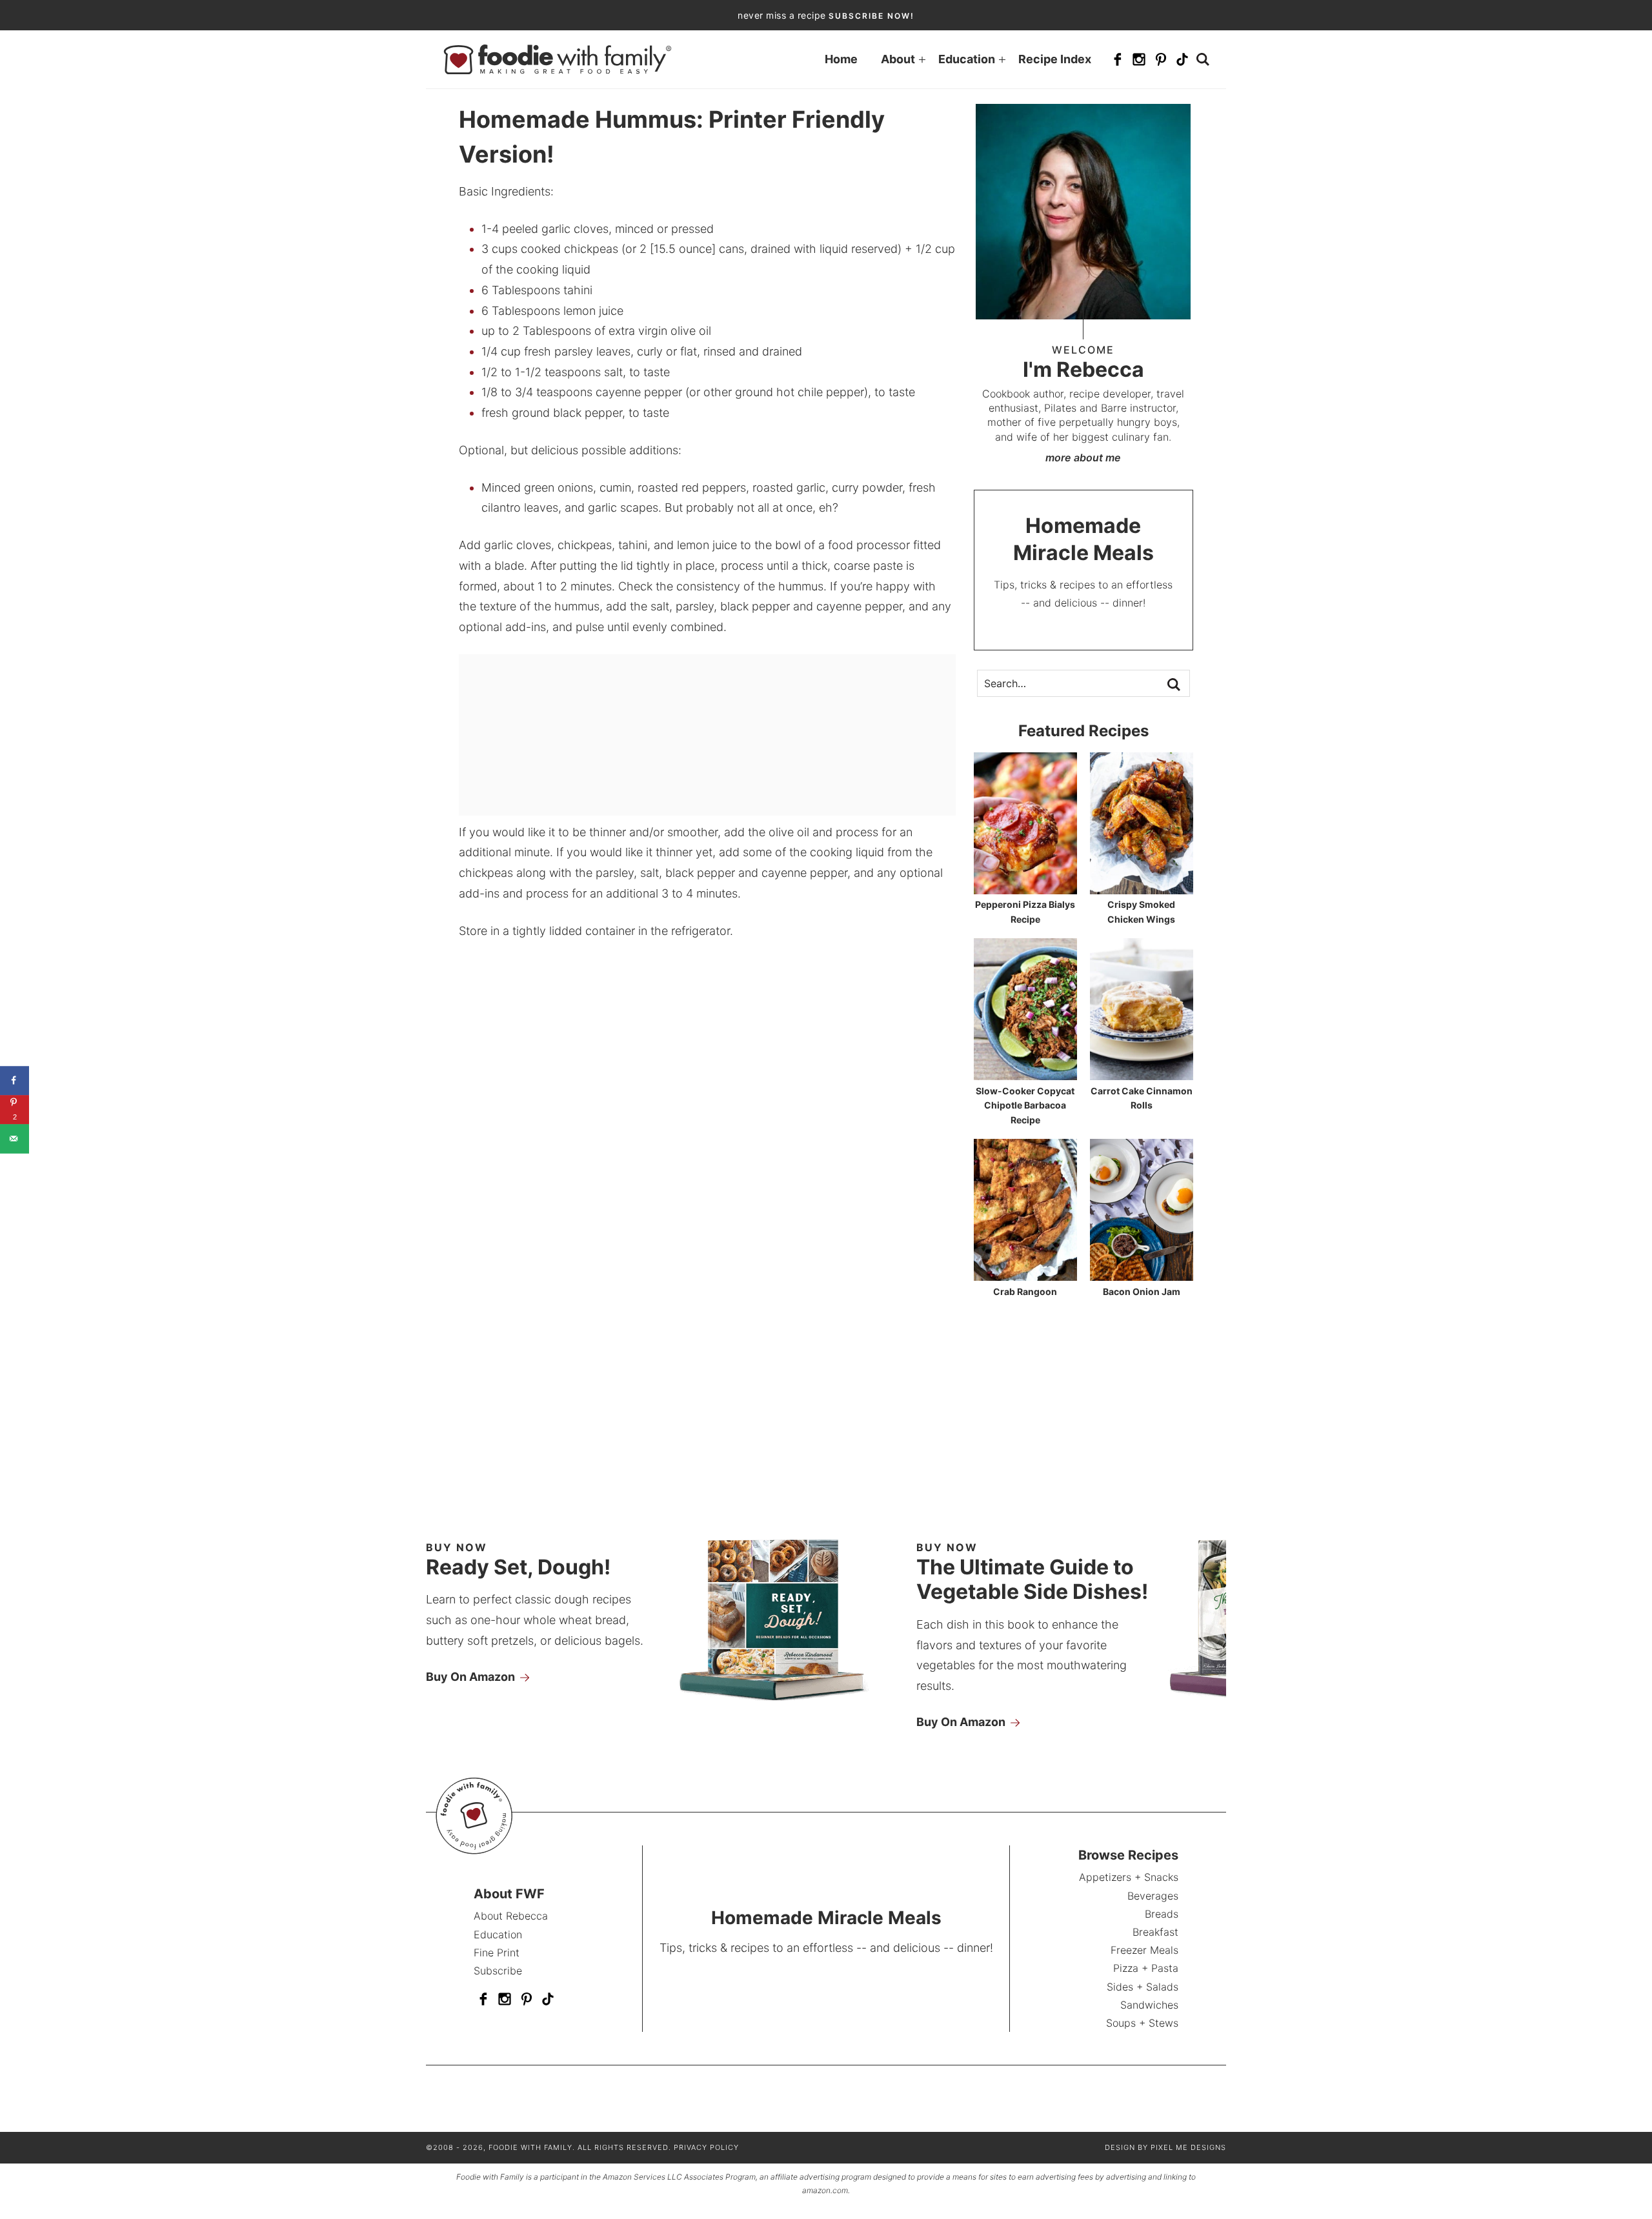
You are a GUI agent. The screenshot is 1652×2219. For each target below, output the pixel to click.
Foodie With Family (558, 59)
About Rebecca (511, 1916)
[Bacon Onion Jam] (1142, 1275)
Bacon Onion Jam (1142, 1291)
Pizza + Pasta (1146, 1968)
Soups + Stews (1142, 2023)
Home (841, 59)
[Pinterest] (1161, 59)
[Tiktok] (1182, 59)
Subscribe (498, 1971)
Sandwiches (1149, 2005)
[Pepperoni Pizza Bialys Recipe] (1025, 888)
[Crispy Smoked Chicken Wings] (1142, 888)
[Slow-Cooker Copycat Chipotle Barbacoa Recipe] (1025, 1074)
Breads (1162, 1914)
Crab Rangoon (1025, 1291)
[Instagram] (1139, 59)
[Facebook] (1118, 59)
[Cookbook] (789, 1705)
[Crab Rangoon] (1025, 1275)
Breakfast (1155, 1932)
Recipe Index (1055, 59)
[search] (1203, 59)
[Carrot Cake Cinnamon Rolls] (1142, 1074)
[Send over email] (15, 1139)
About (898, 59)
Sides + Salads (1143, 1987)
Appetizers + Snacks (1129, 1877)
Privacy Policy (706, 2147)
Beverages (1153, 1896)
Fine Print (497, 1953)
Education (967, 59)
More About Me (1083, 457)
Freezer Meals (1144, 1950)
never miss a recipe (826, 15)
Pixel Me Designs (1188, 2147)
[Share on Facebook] (15, 1080)
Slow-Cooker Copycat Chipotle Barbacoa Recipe (1025, 1105)
